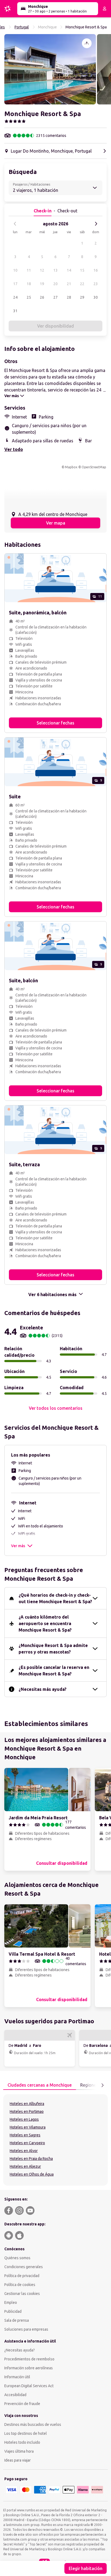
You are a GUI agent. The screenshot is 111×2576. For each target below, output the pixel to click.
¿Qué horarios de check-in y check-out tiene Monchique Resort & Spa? (55, 1598)
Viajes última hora (19, 2451)
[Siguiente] (96, 224)
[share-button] (87, 43)
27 (55, 297)
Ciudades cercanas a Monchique (40, 2085)
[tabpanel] (55, 2140)
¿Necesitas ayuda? (20, 2350)
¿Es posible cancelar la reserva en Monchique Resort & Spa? (54, 1671)
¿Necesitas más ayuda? (43, 1689)
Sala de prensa (17, 2320)
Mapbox (71, 467)
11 (29, 270)
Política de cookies (20, 2285)
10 (15, 270)
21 (69, 284)
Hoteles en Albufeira (27, 2104)
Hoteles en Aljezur (25, 2166)
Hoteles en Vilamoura (28, 2127)
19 (42, 284)
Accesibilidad (15, 2395)
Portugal (22, 27)
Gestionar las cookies (22, 2294)
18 (29, 284)
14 (69, 270)
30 (96, 297)
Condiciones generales (24, 2267)
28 (69, 297)
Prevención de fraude (22, 2404)
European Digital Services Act (29, 2386)
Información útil (17, 2377)
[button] (50, 69)
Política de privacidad (22, 2276)
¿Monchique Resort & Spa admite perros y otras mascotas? (53, 1649)
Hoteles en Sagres (25, 2135)
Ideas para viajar (18, 2460)
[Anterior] (15, 224)
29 (82, 297)
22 (82, 284)
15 (82, 270)
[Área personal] (105, 9)
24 (15, 297)
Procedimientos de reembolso (29, 2359)
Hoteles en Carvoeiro (27, 2143)
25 (29, 297)
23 (96, 284)
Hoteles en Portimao (27, 2111)
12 (42, 270)
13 (55, 270)
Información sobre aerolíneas (29, 2368)
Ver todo (14, 449)
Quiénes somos (17, 2258)
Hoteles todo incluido (22, 2442)
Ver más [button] (18, 1546)
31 (15, 311)
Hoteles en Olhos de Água (32, 2174)
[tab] (40, 2085)
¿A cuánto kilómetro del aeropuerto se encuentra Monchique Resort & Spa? (45, 1623)
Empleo (11, 2302)
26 (42, 297)
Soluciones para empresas (26, 2329)
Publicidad (13, 2311)
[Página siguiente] (102, 2085)
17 (15, 284)
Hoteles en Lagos (24, 2119)
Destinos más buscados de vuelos (33, 2425)
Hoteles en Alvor (24, 2151)
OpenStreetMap (94, 467)
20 (55, 284)
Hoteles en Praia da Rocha (31, 2159)
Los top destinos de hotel (26, 2433)
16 (96, 270)
